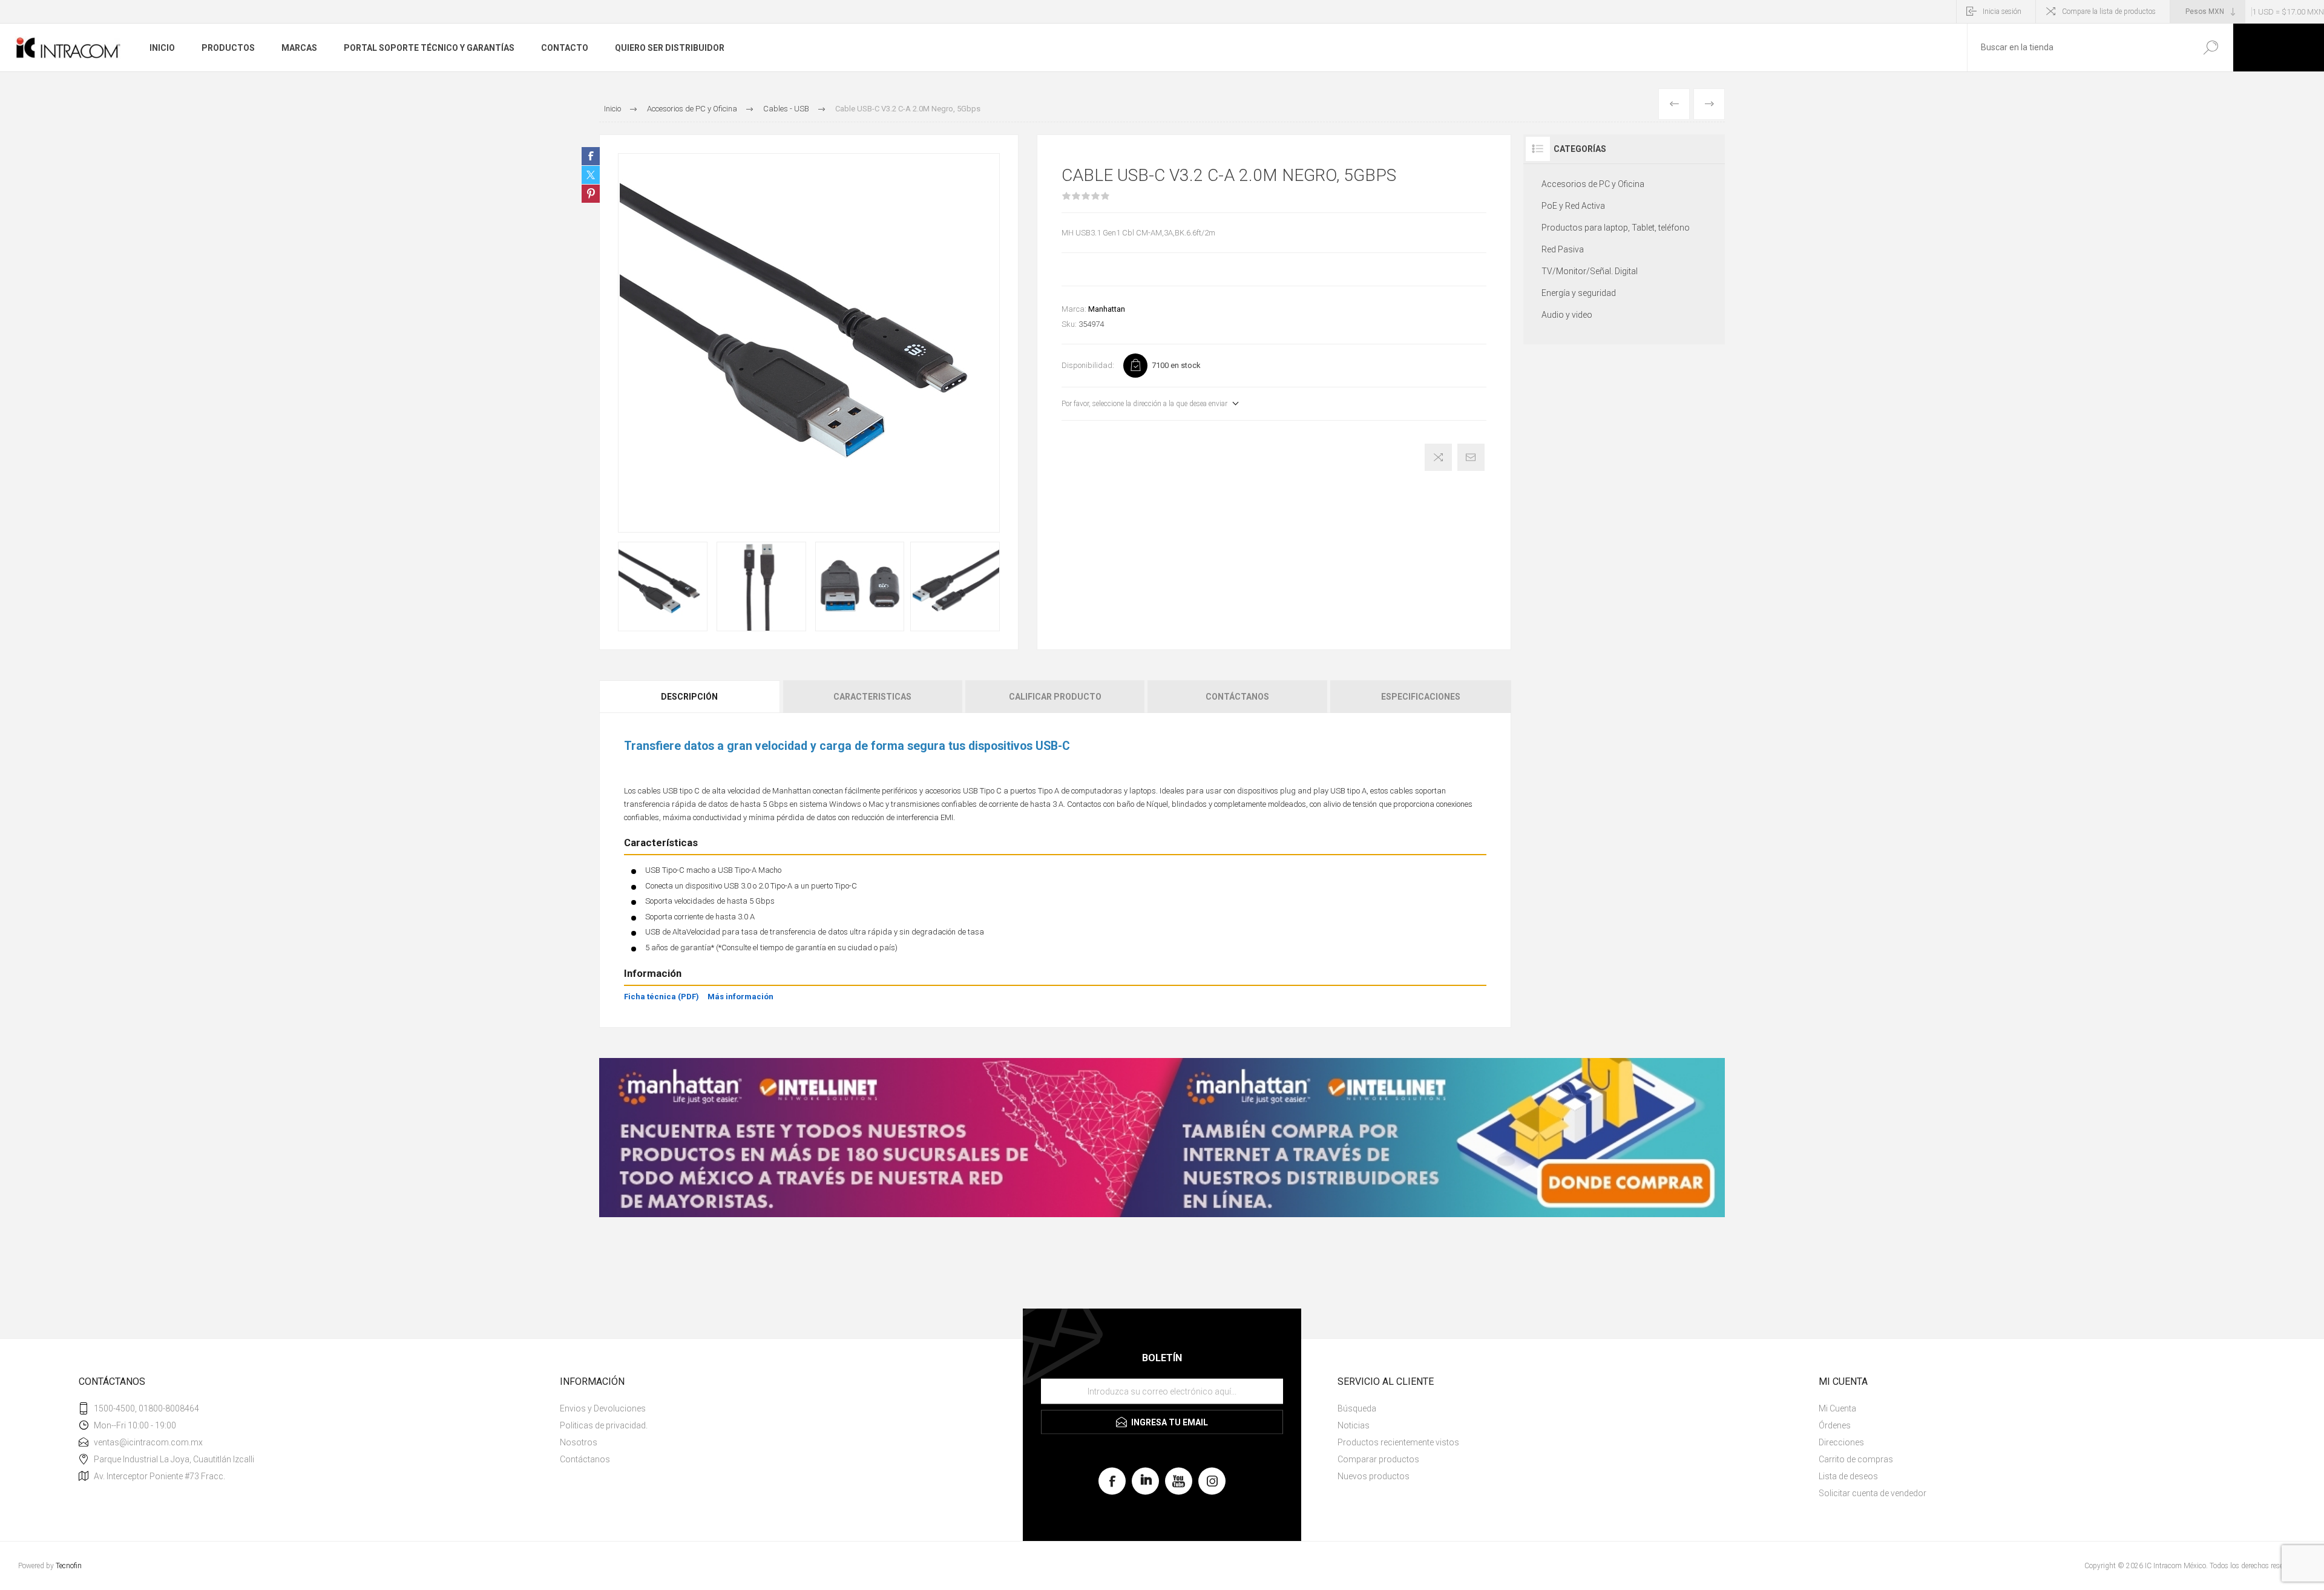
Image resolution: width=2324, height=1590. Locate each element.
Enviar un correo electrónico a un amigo (1471, 457)
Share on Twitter (591, 175)
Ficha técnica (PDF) (661, 997)
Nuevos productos (1374, 1476)
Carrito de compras (1856, 1459)
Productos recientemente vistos (1398, 1442)
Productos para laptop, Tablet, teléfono (1616, 228)
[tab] (690, 697)
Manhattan (1107, 309)
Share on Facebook (591, 156)
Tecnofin (69, 1566)
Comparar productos (1378, 1459)
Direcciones (1841, 1442)
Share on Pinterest (591, 194)
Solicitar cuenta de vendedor (1873, 1493)
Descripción (689, 697)
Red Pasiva (1563, 249)
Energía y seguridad (1579, 293)
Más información (740, 997)
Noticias (1354, 1425)
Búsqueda (2211, 48)
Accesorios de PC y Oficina (1593, 184)
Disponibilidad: (1088, 365)
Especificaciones (1421, 697)
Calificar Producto (1055, 697)
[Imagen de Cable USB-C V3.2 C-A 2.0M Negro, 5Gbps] (663, 586)
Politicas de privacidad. (604, 1425)
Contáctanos (1237, 697)
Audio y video (1567, 315)
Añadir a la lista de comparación (1438, 457)
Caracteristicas (872, 697)
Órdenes (1835, 1425)
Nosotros (579, 1442)
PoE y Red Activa (1573, 206)
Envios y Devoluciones (603, 1408)
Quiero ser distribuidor (670, 48)
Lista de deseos (1848, 1476)
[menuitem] (787, 1408)
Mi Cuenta (1837, 1408)
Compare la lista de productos (2109, 11)
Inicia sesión (2002, 11)
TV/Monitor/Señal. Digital (1590, 271)
